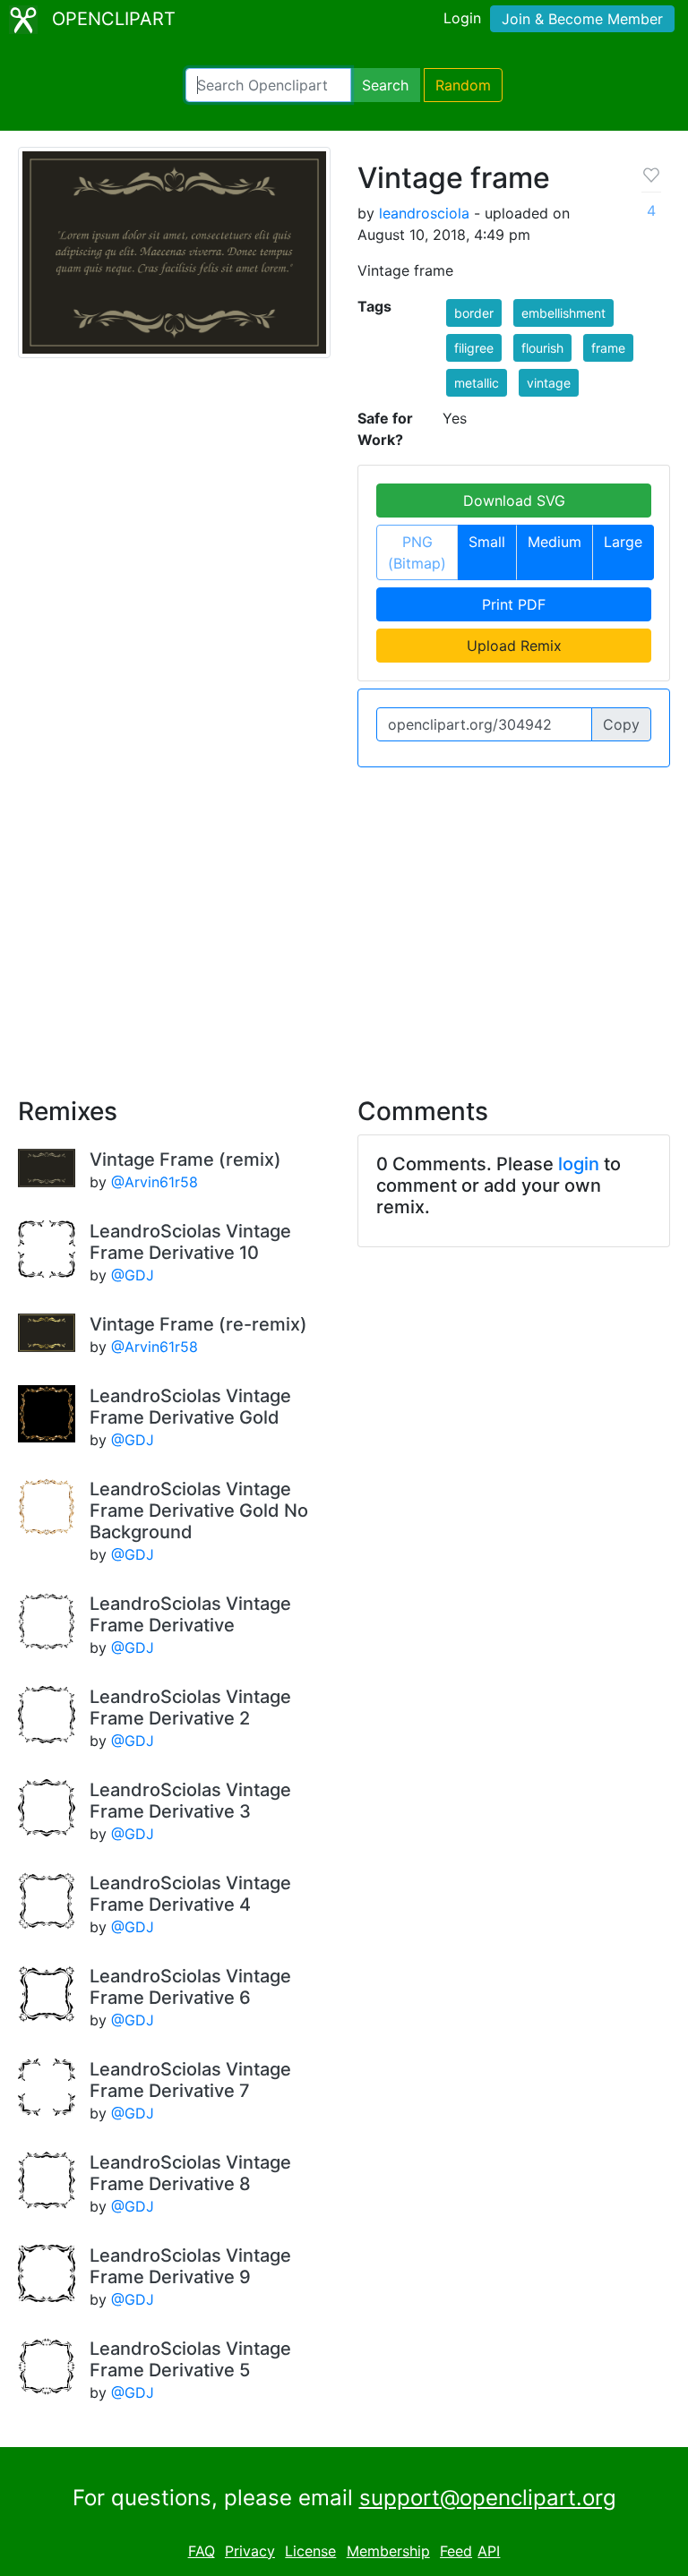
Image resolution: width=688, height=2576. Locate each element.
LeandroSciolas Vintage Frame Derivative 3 (190, 1801)
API (489, 2551)
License (310, 2551)
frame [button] (608, 348)
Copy (621, 724)
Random (463, 85)
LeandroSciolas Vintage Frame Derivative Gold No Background (199, 1511)
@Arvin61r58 (155, 1182)
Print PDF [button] (514, 604)
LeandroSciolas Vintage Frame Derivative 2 (190, 1707)
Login (462, 18)
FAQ (202, 2551)
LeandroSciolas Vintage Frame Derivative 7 (190, 2080)
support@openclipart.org (488, 2498)
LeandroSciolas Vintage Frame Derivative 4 (190, 1894)
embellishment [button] (563, 313)
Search (385, 85)
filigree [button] (474, 348)
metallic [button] (477, 383)
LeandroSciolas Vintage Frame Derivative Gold (190, 1407)
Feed (456, 2551)
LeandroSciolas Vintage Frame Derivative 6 (190, 1987)
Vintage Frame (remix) (185, 1160)
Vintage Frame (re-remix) (198, 1324)
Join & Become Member (582, 19)
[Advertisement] (344, 921)
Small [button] (487, 542)
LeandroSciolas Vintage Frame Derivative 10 (190, 1242)
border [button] (474, 313)
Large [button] (623, 542)
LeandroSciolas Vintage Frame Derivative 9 (190, 2266)
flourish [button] (542, 348)
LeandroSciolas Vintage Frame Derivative (190, 1614)
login (579, 1164)
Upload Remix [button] (514, 646)
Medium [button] (555, 542)
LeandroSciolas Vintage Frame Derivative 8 (190, 2173)
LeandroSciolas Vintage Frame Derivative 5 (190, 2359)
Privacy (250, 2551)
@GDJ (133, 1275)
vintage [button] (549, 383)
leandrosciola (424, 213)
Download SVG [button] (514, 501)
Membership (388, 2551)
